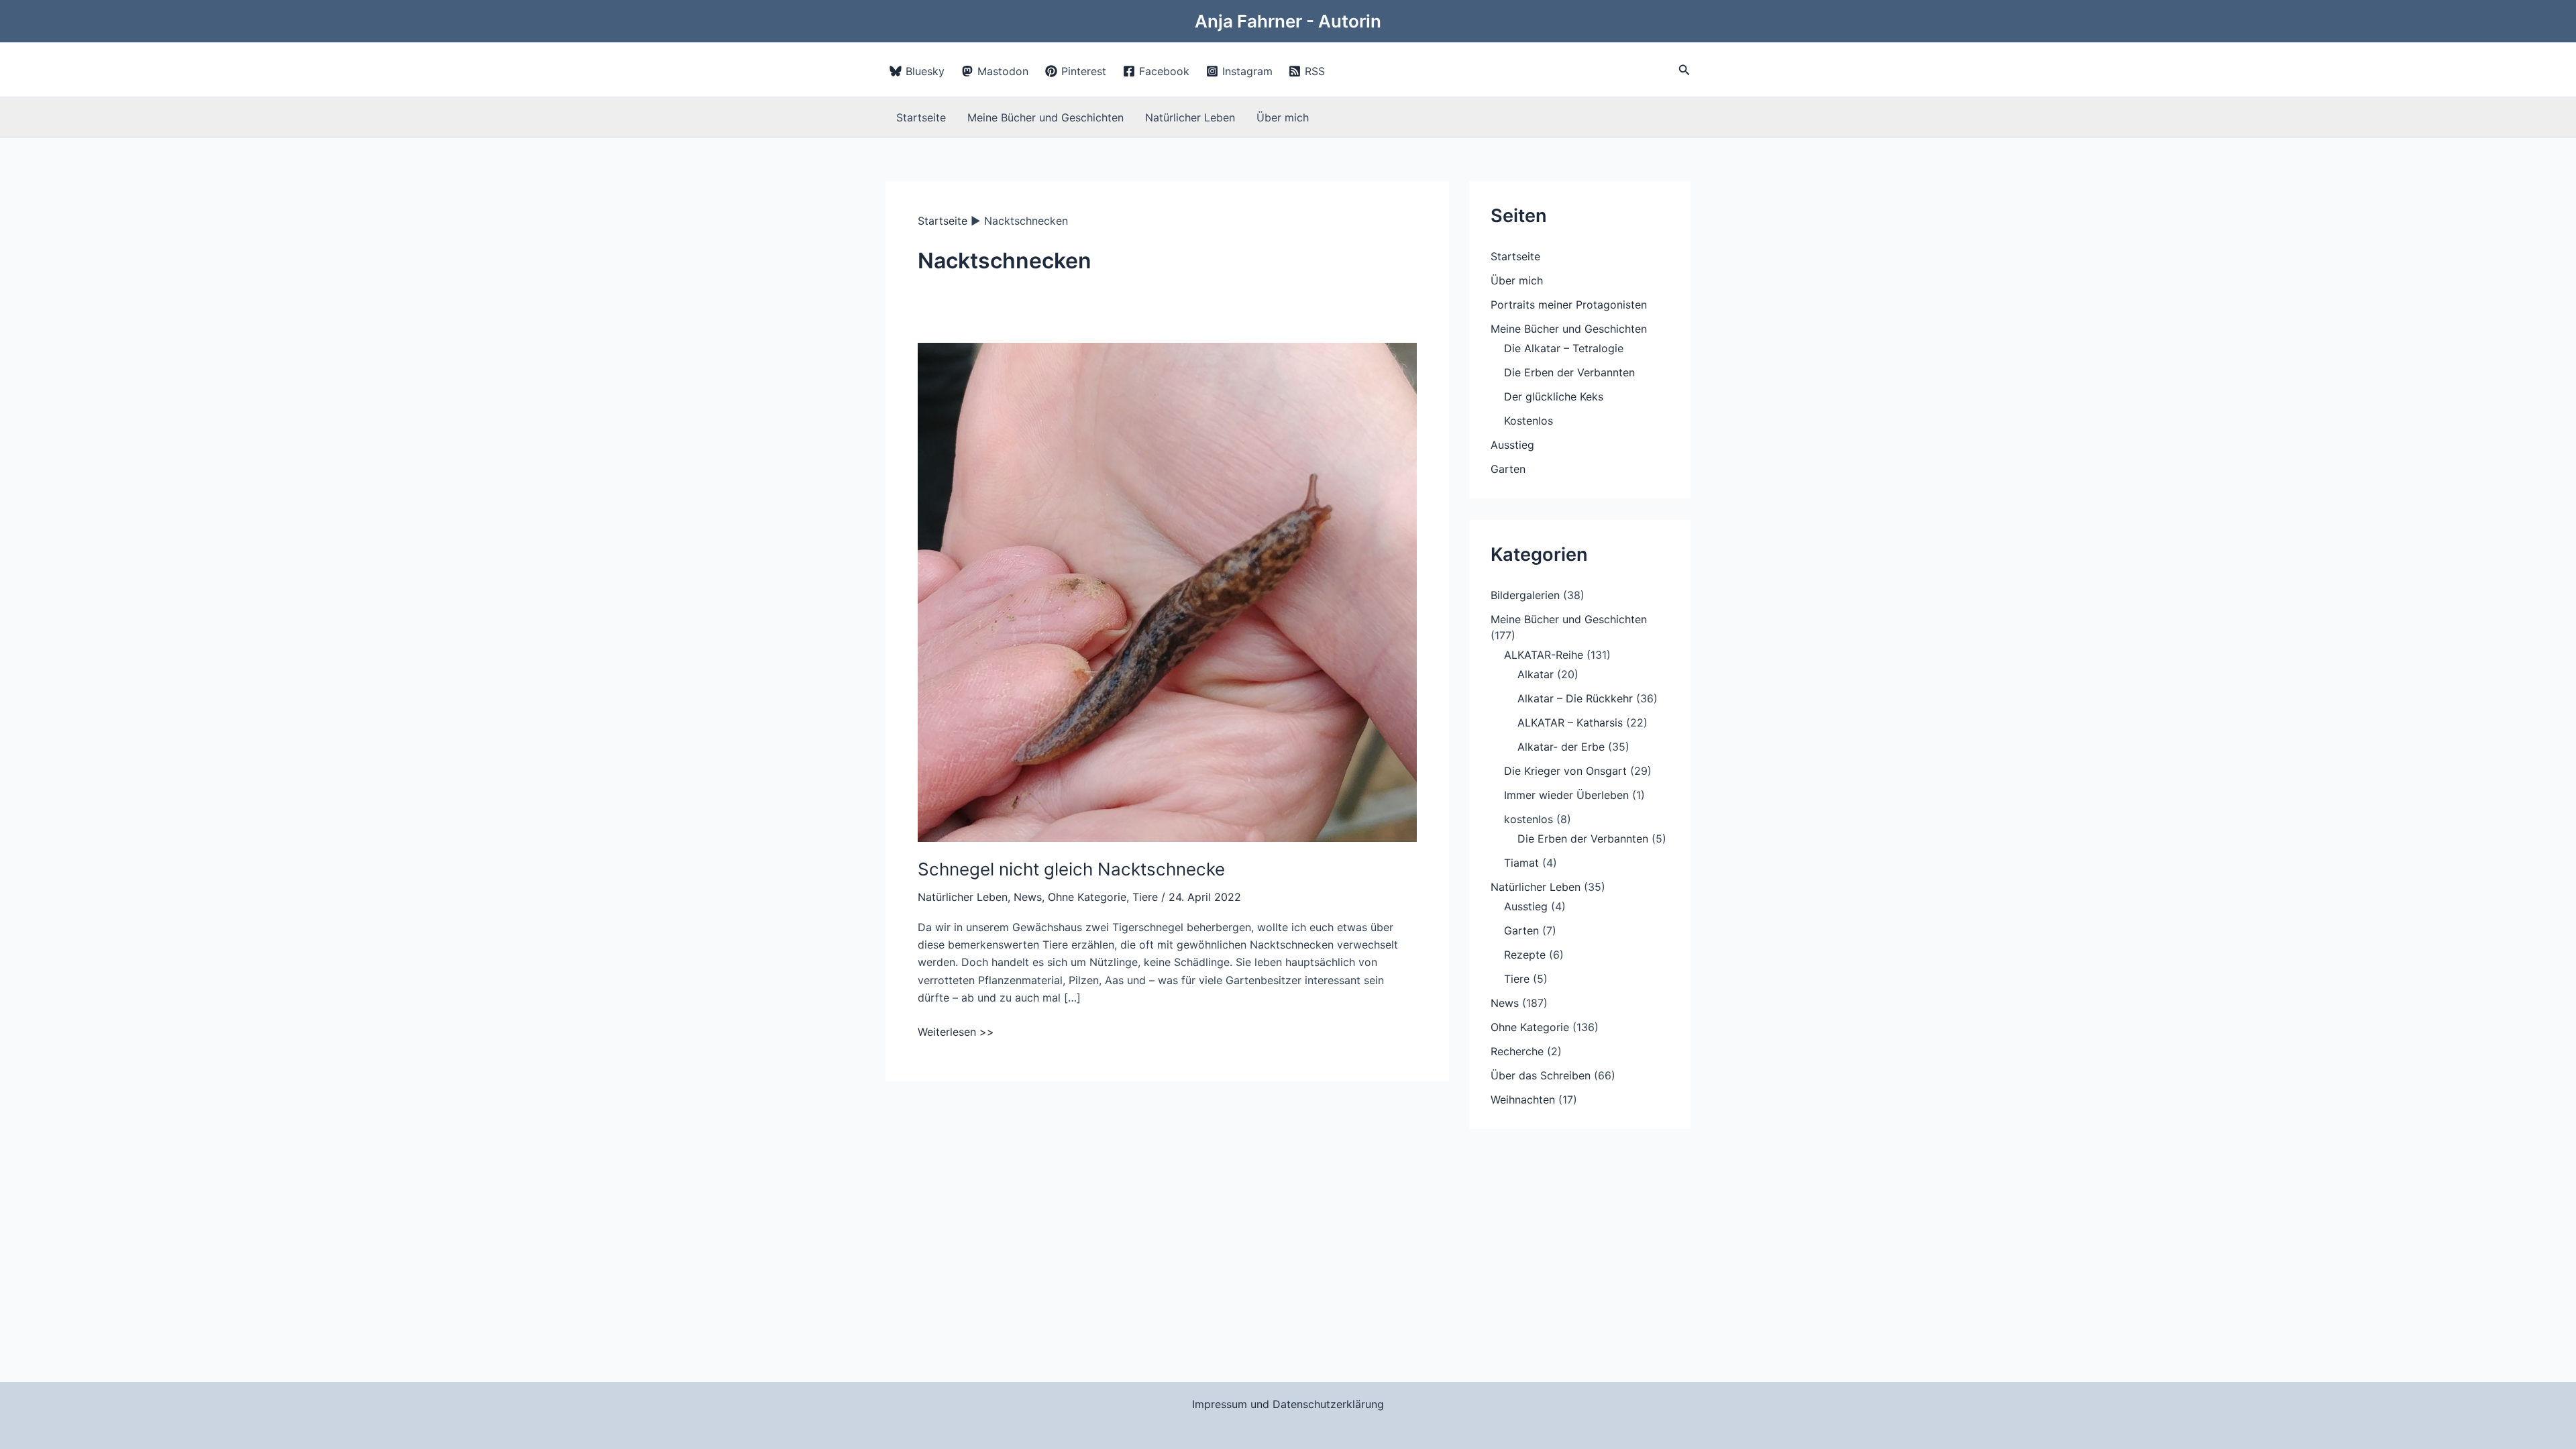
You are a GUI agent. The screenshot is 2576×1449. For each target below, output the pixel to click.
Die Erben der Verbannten (1569, 372)
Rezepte (1525, 955)
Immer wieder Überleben (1566, 795)
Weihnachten (1523, 1099)
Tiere (1145, 897)
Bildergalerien (1525, 595)
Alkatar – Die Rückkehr (1575, 698)
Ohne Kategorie (1087, 897)
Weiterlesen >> (956, 1032)
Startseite (921, 117)
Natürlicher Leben (1190, 117)
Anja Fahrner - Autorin (1288, 21)
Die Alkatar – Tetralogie (1564, 348)
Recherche (1517, 1051)
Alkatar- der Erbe (1561, 747)
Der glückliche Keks (1554, 396)
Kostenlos (1528, 421)
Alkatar (1536, 674)
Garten (1508, 469)
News (1028, 897)
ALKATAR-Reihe (1544, 655)
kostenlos (1528, 819)
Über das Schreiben (1541, 1075)
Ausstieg (1512, 445)
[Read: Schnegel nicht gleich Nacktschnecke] (1167, 592)
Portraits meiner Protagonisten (1569, 305)
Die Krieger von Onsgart (1565, 771)
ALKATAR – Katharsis (1570, 722)
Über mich (1283, 117)
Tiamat (1521, 863)
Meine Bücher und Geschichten (1045, 117)
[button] (1684, 70)
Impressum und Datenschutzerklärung (1288, 1404)
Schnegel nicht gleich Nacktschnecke (1071, 869)
